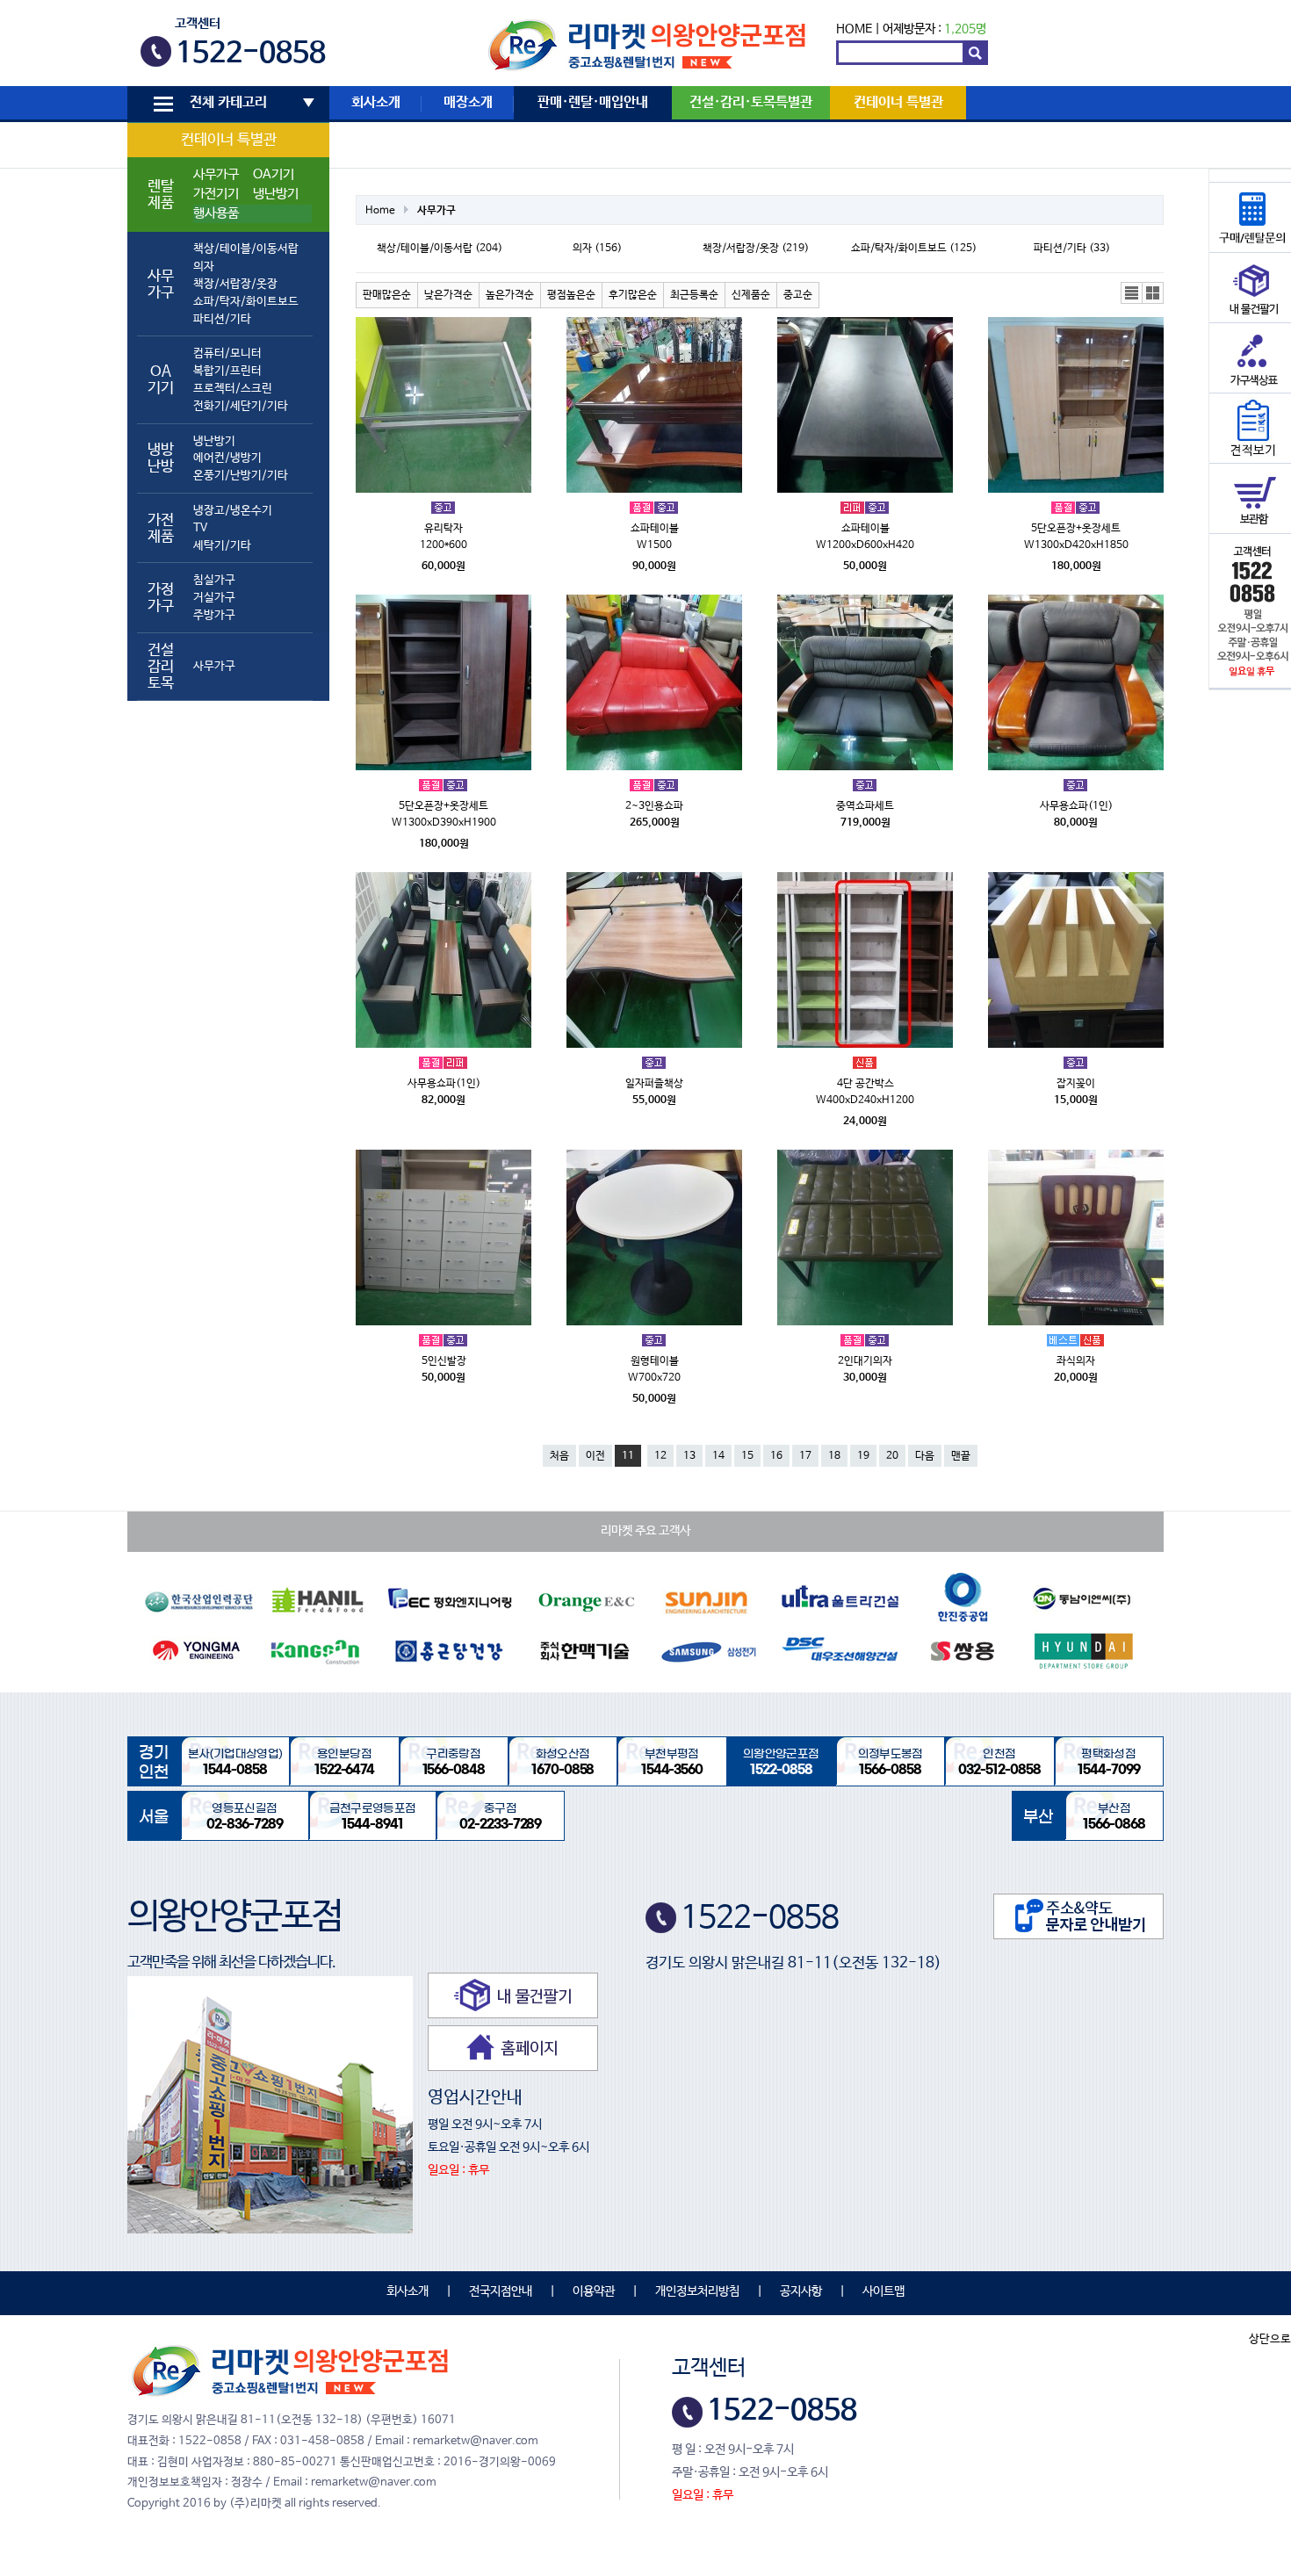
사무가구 (216, 175)
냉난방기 (276, 194)
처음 (559, 1456)
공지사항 (801, 2291)
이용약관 (594, 2291)
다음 (925, 1456)
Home (380, 211)
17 (805, 1456)
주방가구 (214, 615)
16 (776, 1456)
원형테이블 (655, 1361)
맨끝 (961, 1456)
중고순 (798, 295)
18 (834, 1456)
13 (689, 1456)
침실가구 (214, 580)
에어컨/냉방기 (227, 458)
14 (718, 1456)
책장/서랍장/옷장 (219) (756, 249)
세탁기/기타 (222, 546)
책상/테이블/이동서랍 (246, 249)
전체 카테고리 (228, 103)
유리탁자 (444, 529)
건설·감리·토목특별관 (751, 103)
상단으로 (1270, 2339)
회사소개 (376, 103)
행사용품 (216, 213)
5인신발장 (444, 1361)
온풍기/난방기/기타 (241, 476)
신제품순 (751, 295)
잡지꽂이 (1076, 1084)
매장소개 (468, 103)
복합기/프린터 (227, 371)
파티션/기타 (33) (1072, 249)
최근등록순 (694, 295)
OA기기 (274, 175)
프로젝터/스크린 (233, 389)
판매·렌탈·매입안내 (593, 103)
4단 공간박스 (865, 1084)
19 (863, 1456)
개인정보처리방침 (697, 2291)
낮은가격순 (448, 295)
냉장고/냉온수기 (233, 511)
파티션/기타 (222, 319)
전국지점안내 (501, 2291)
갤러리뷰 (1153, 293)
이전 (595, 1456)
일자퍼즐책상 (654, 1084)
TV (200, 528)
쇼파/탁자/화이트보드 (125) (914, 249)
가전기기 (216, 194)
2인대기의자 (865, 1361)
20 (892, 1456)
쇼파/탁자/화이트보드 (246, 302)
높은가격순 (510, 295)
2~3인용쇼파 (654, 806)
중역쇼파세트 (865, 806)
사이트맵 (884, 2291)
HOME (854, 29)
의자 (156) (597, 249)
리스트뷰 (1132, 293)
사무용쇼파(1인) (1076, 806)
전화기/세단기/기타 (241, 406)
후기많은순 (633, 295)
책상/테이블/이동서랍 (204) (440, 249)
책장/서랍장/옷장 (235, 284)
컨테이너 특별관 (229, 140)
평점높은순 (571, 295)
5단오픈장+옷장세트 (1076, 529)
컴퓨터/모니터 (227, 354)
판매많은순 (387, 295)
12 (660, 1456)
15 (747, 1456)
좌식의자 (1076, 1361)
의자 (204, 267)
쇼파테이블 (655, 529)
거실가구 (214, 598)
